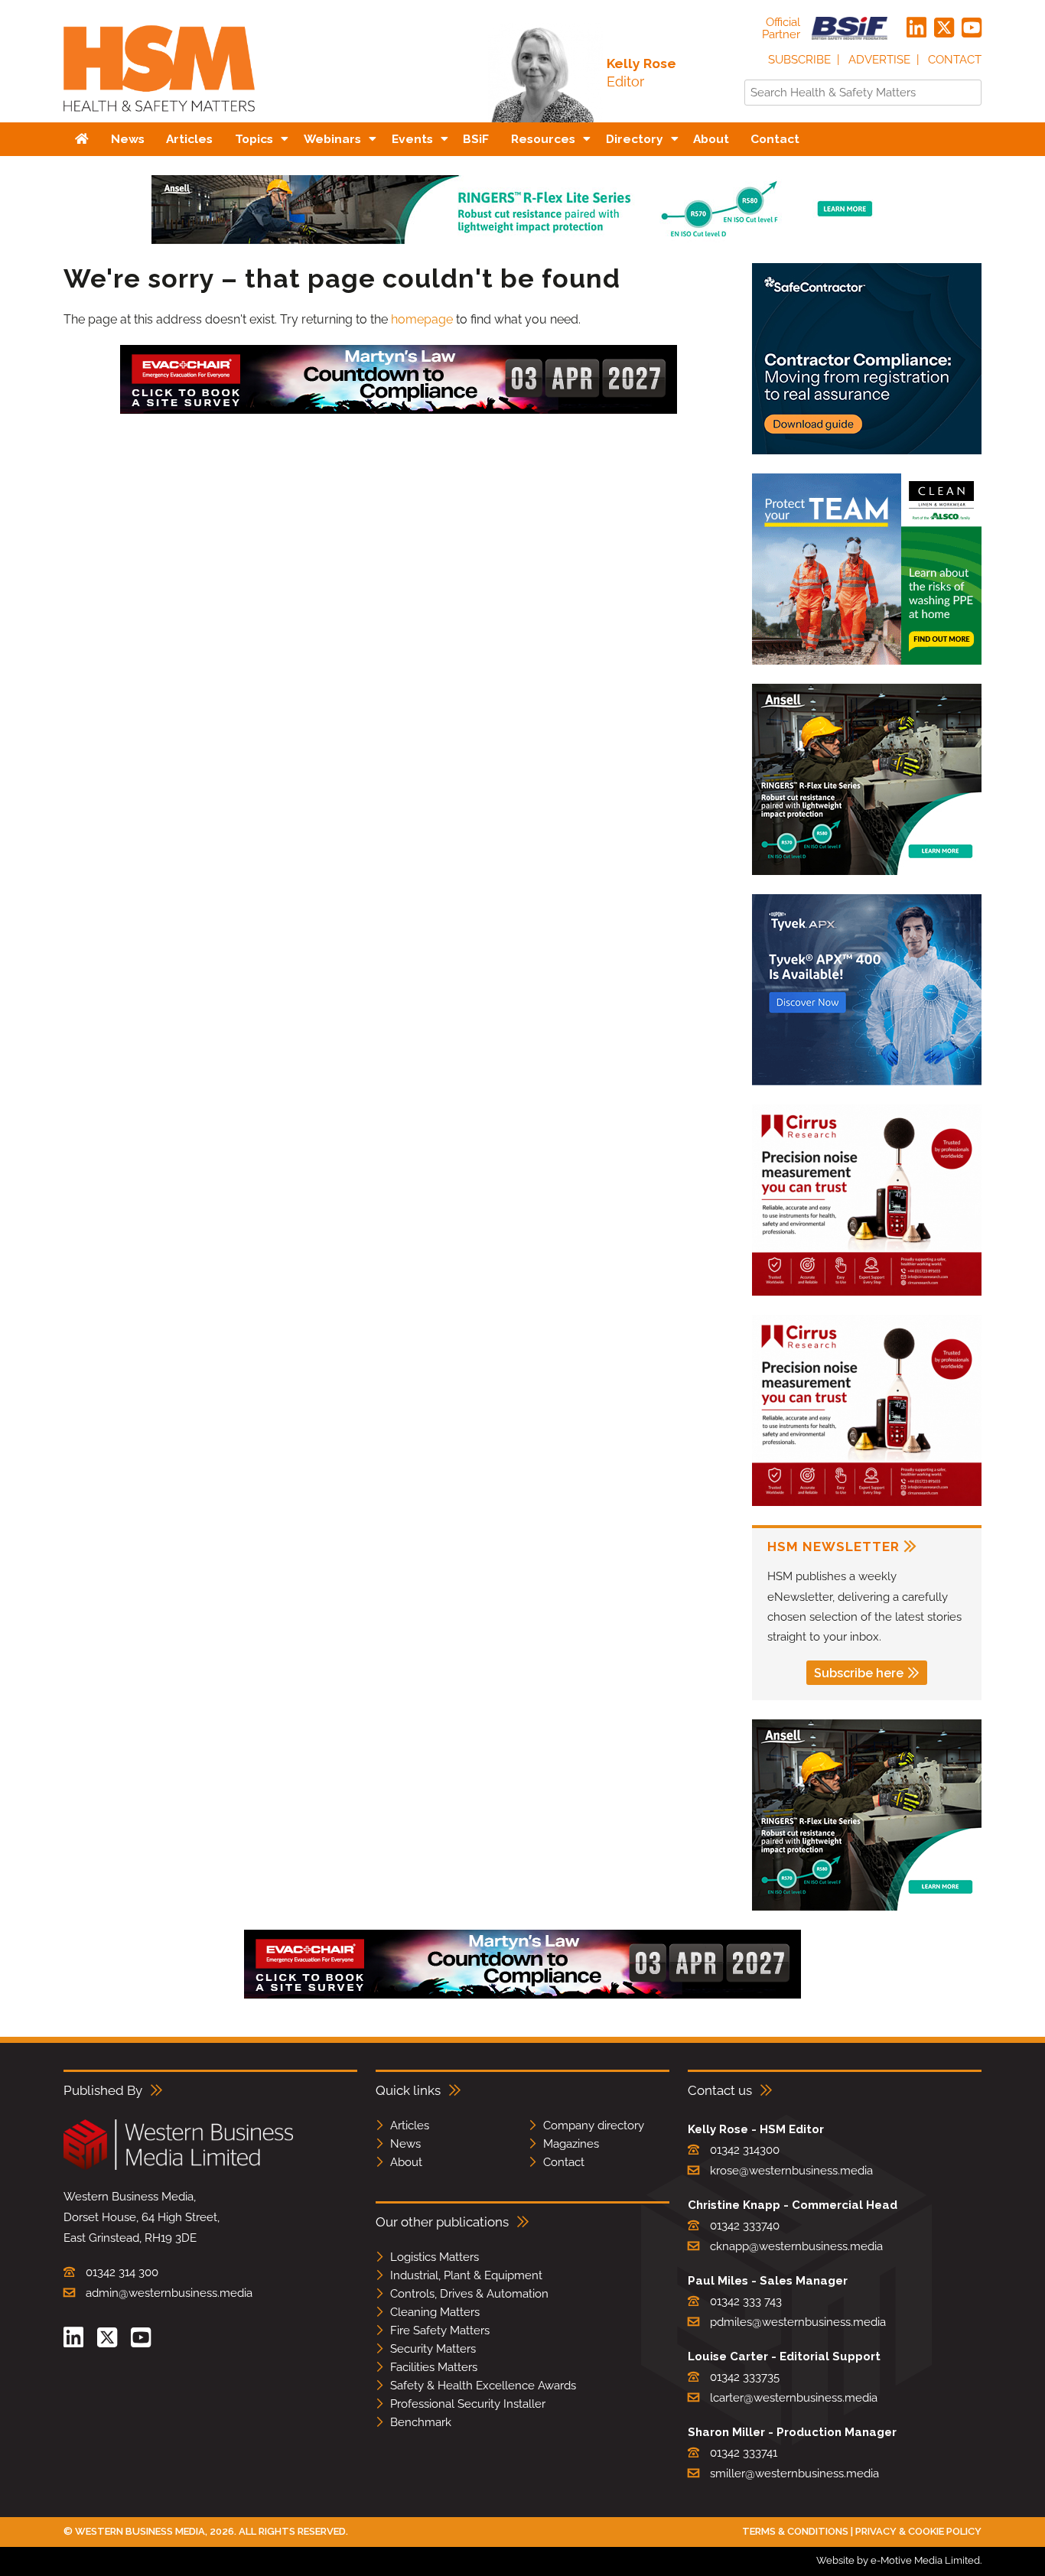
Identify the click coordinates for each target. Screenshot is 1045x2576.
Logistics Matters (435, 2257)
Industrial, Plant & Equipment (466, 2275)
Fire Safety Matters (440, 2330)
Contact (955, 60)
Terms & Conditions (795, 2531)
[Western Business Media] (178, 2167)
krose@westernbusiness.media (791, 2171)
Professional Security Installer (468, 2404)
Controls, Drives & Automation (469, 2294)
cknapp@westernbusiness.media (796, 2246)
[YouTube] (972, 28)
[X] (944, 28)
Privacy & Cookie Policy (918, 2531)
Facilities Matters (434, 2367)
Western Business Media (140, 2531)
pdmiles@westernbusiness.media (798, 2322)
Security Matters (433, 2349)
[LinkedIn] (916, 28)
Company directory (594, 2126)
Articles (410, 2126)
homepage (422, 319)
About (406, 2162)
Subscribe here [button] (859, 1673)
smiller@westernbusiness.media (794, 2474)
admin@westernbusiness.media (169, 2293)
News (405, 2144)
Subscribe (799, 60)
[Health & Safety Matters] (159, 117)
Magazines (571, 2144)
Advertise (879, 60)
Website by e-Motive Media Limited (898, 2560)
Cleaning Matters (435, 2312)
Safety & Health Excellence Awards (483, 2386)
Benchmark (421, 2422)
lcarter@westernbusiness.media (794, 2398)
